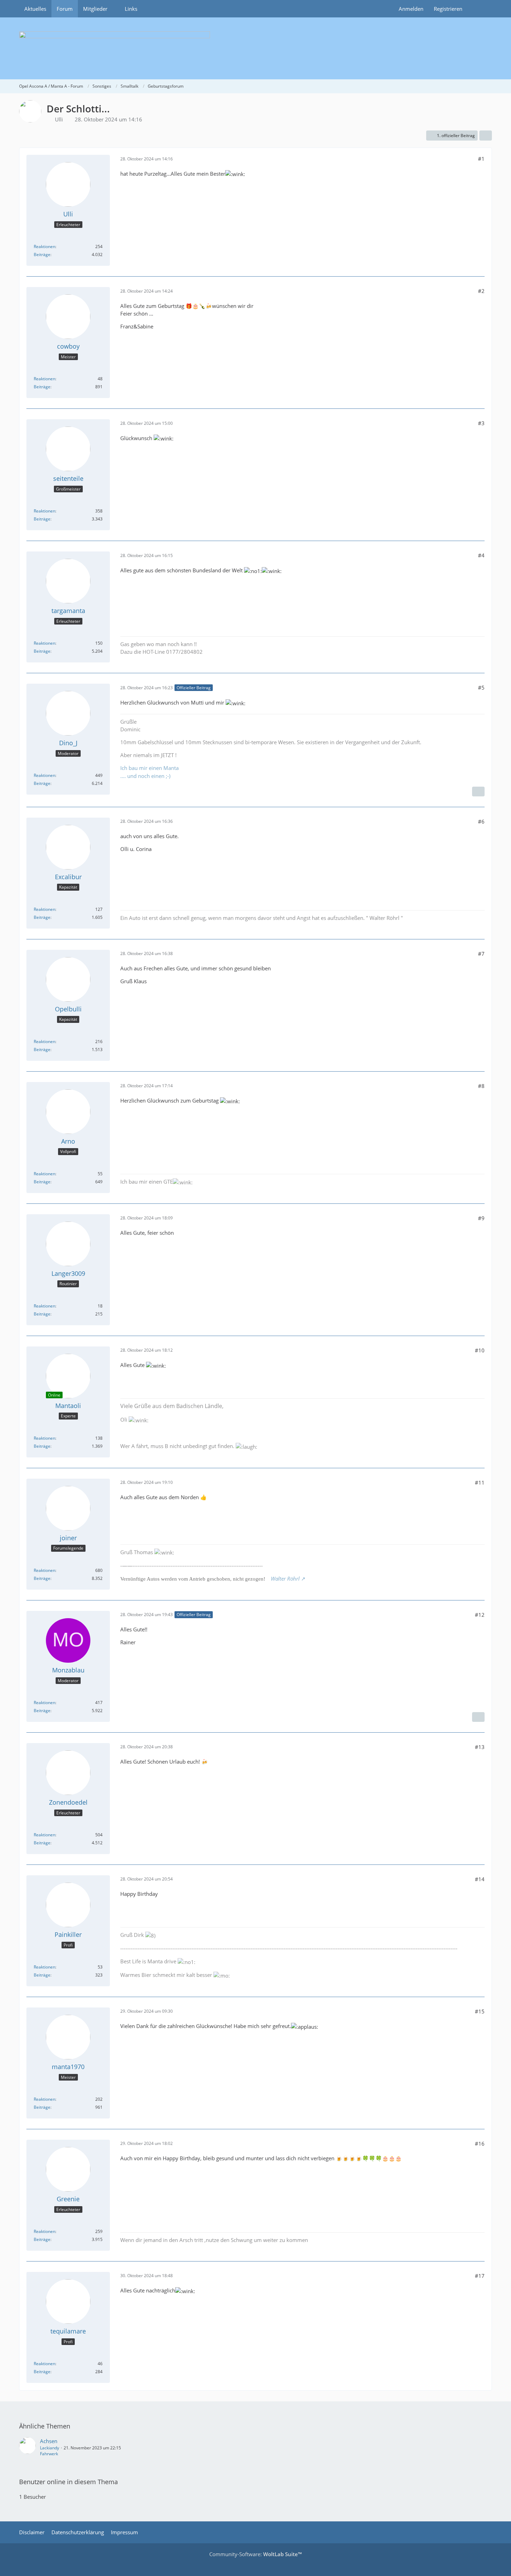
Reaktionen (44, 247)
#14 (480, 1879)
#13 (480, 1747)
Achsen (49, 2441)
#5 (481, 687)
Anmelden (411, 9)
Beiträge (42, 255)
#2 (481, 291)
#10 (480, 1350)
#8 (481, 1086)
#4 (481, 555)
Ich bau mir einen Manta (149, 768)
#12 (480, 1615)
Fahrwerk (49, 2454)
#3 (481, 423)
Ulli (59, 119)
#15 (480, 2011)
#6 (481, 821)
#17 (480, 2276)
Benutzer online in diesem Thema (68, 2482)
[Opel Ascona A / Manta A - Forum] (255, 48)
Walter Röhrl (285, 1579)
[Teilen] (486, 136)
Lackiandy (50, 2448)
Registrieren (448, 9)
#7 (481, 954)
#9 (481, 1218)
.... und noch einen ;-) (145, 776)
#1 (481, 159)
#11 (480, 1482)
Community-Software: (255, 2554)
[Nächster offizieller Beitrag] (478, 792)
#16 (480, 2144)
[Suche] (480, 9)
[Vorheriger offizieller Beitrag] (478, 1717)
